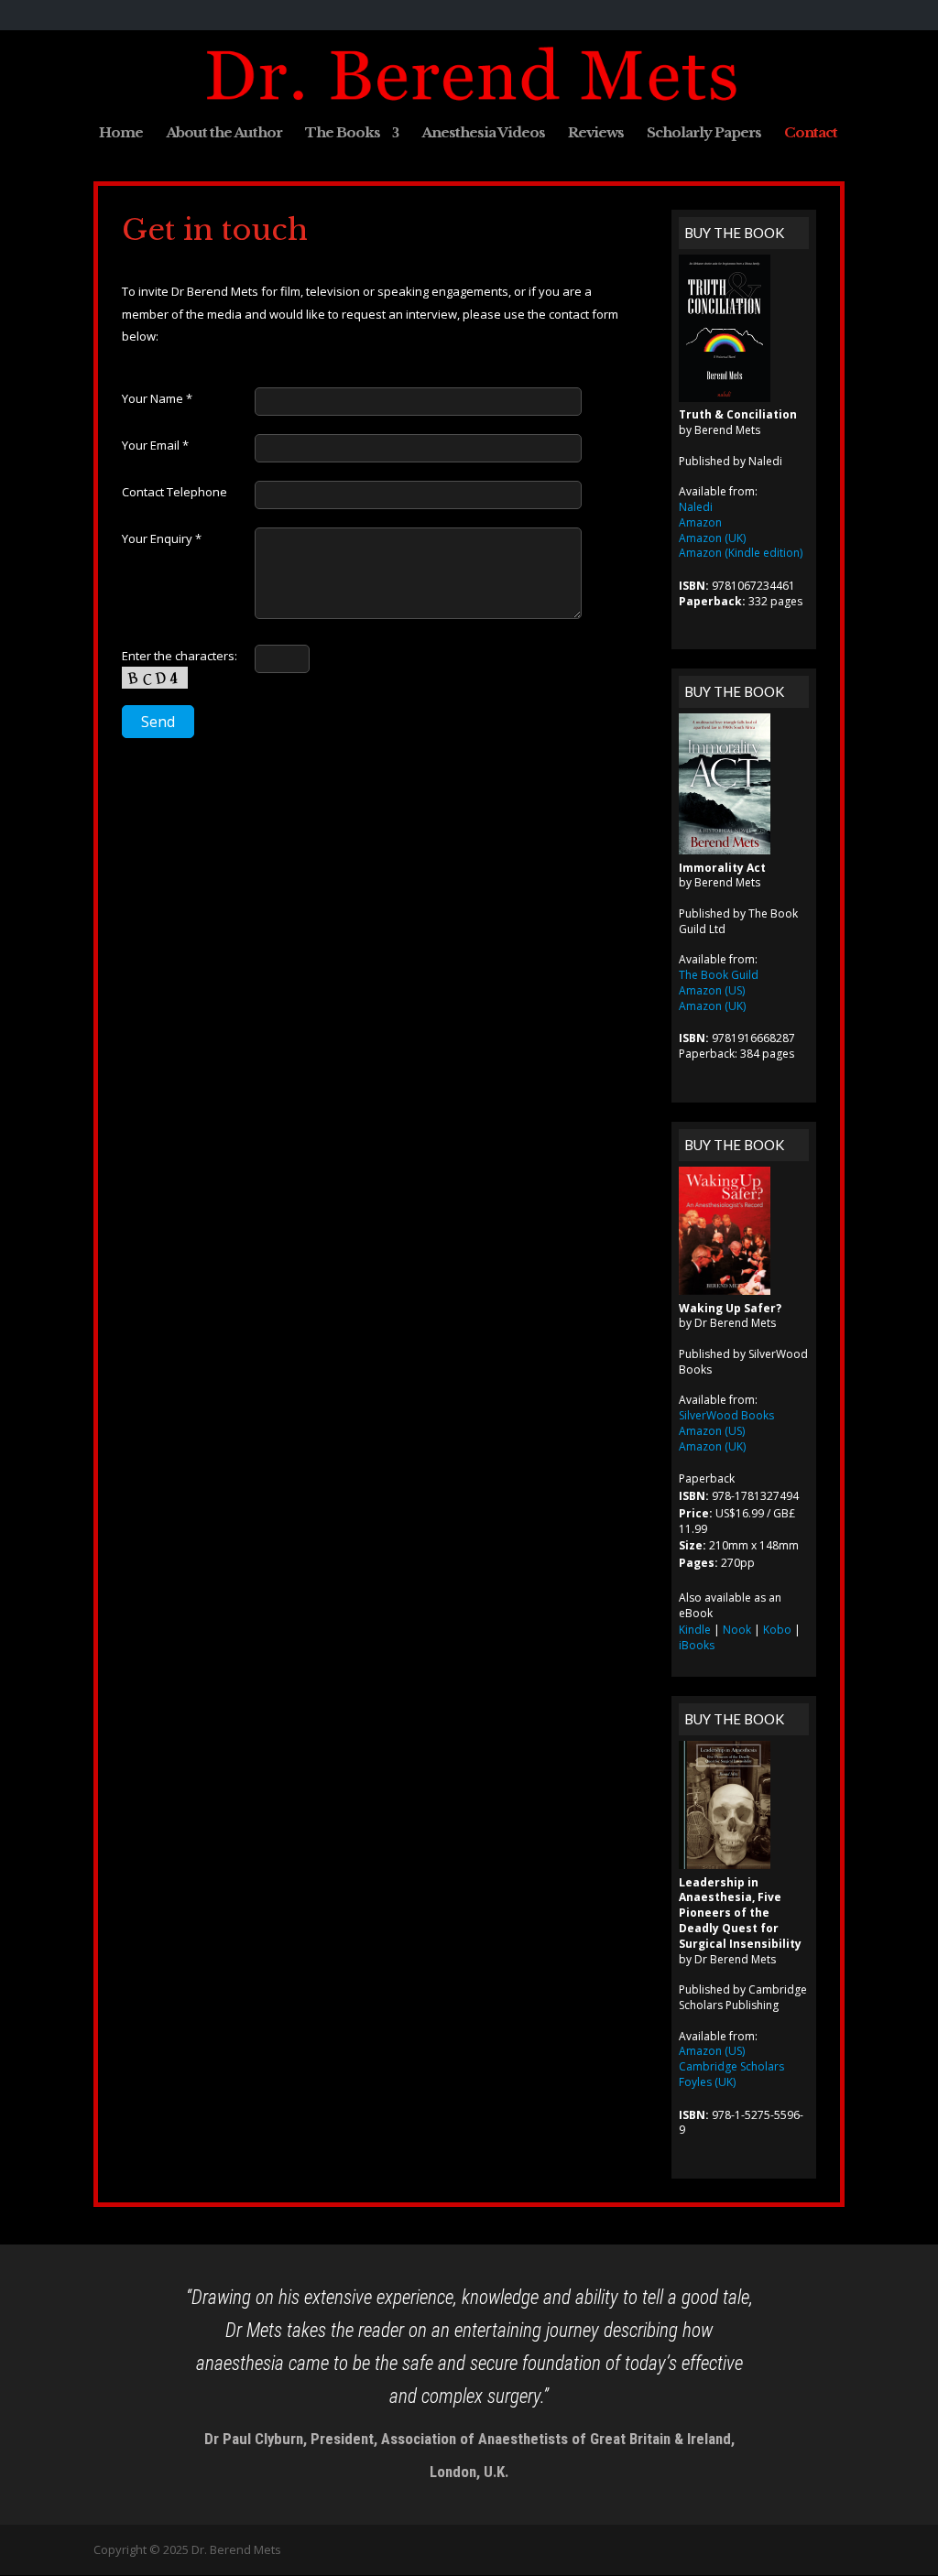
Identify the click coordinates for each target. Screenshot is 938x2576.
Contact (811, 134)
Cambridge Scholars (731, 2066)
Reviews (596, 134)
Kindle (695, 1630)
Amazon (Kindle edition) (741, 553)
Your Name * (157, 398)
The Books (343, 134)
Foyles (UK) (707, 2082)
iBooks (697, 1645)
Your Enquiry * (162, 538)
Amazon (700, 522)
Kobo (777, 1630)
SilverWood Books (726, 1415)
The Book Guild (719, 975)
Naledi (696, 507)
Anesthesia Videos (483, 134)
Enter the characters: (180, 656)
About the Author (224, 134)
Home (121, 134)
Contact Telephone (175, 492)
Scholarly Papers (704, 134)
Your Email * (155, 445)
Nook (737, 1630)
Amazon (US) (712, 990)
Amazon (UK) (712, 538)
